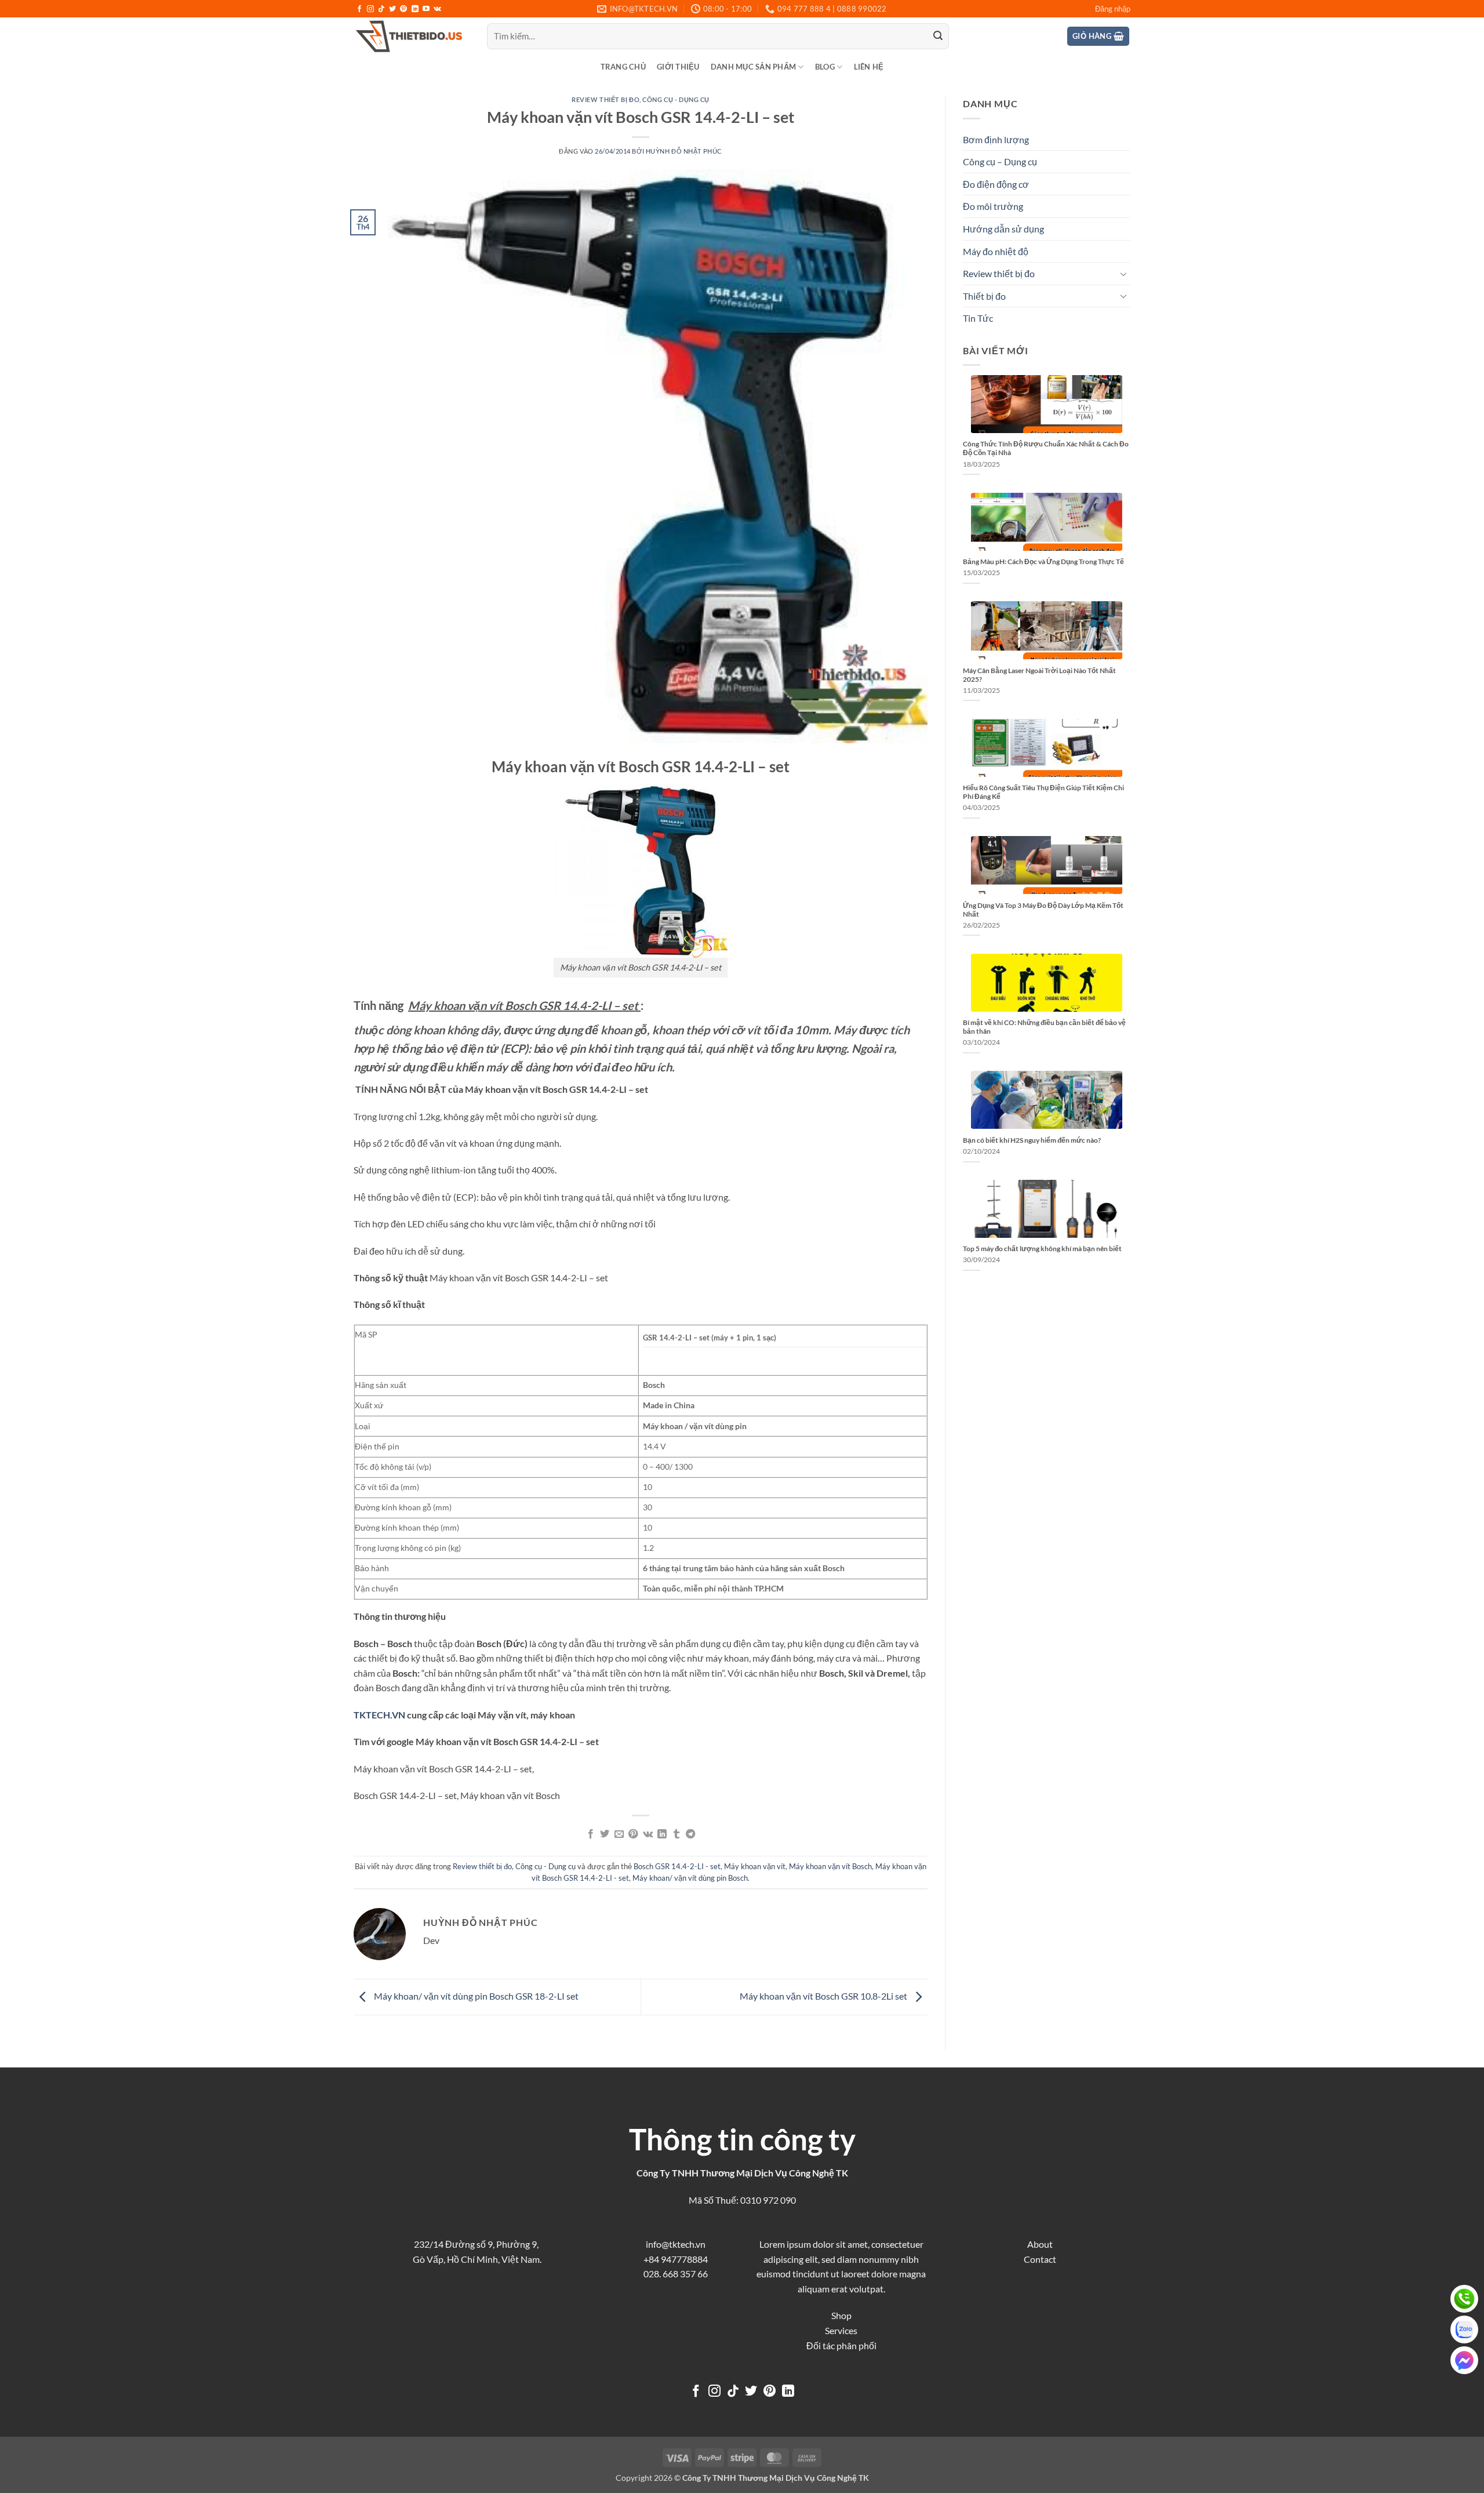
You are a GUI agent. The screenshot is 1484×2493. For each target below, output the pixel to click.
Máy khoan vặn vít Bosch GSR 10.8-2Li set (824, 1996)
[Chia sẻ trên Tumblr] (676, 1834)
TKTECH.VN (379, 1715)
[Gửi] (938, 37)
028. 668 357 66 (676, 2274)
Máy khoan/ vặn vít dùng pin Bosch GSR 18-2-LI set (475, 1996)
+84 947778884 (676, 2259)
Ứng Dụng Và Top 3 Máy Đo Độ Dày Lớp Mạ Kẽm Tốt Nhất (1043, 910)
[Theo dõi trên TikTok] (381, 9)
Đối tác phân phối (841, 2345)
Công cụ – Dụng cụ (1000, 161)
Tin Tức (978, 318)
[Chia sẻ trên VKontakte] (648, 1834)
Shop (841, 2315)
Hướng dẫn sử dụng (1003, 229)
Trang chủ (623, 67)
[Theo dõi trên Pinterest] (403, 9)
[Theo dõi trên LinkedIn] (415, 9)
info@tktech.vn (676, 2244)
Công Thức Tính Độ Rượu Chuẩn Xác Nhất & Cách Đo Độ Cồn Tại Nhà (1046, 448)
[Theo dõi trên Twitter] (392, 9)
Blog (825, 67)
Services (841, 2330)
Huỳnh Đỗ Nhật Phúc (684, 151)
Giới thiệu (678, 67)
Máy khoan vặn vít (755, 1866)
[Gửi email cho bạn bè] (619, 1834)
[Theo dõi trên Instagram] (370, 9)
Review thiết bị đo (605, 99)
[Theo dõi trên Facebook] (359, 9)
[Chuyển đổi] (1123, 274)
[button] (1113, 9)
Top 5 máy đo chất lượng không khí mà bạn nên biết (1042, 1249)
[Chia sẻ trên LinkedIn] (662, 1834)
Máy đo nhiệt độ (996, 251)
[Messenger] (1464, 2360)
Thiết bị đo (984, 296)
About (1040, 2244)
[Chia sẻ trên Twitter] (605, 1834)
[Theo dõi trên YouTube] (426, 9)
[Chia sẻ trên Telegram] (690, 1834)
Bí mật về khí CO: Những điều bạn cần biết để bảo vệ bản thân (1044, 1027)
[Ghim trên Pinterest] (633, 1834)
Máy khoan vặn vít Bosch (830, 1866)
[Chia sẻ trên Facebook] (591, 1834)
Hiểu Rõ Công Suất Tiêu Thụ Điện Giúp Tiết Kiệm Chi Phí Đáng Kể (1043, 792)
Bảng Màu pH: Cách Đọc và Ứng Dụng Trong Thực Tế (1043, 562)
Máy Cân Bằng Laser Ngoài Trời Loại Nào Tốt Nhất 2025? (1039, 675)
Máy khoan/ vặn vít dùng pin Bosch (690, 1878)
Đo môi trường (993, 206)
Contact (1040, 2259)
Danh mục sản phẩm (753, 67)
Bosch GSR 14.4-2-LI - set (677, 1866)
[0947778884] (1464, 2299)
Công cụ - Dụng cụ (676, 99)
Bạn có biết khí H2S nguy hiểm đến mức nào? (1032, 1140)
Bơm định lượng (996, 139)
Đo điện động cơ (996, 184)
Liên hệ (869, 67)
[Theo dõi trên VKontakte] (437, 9)
